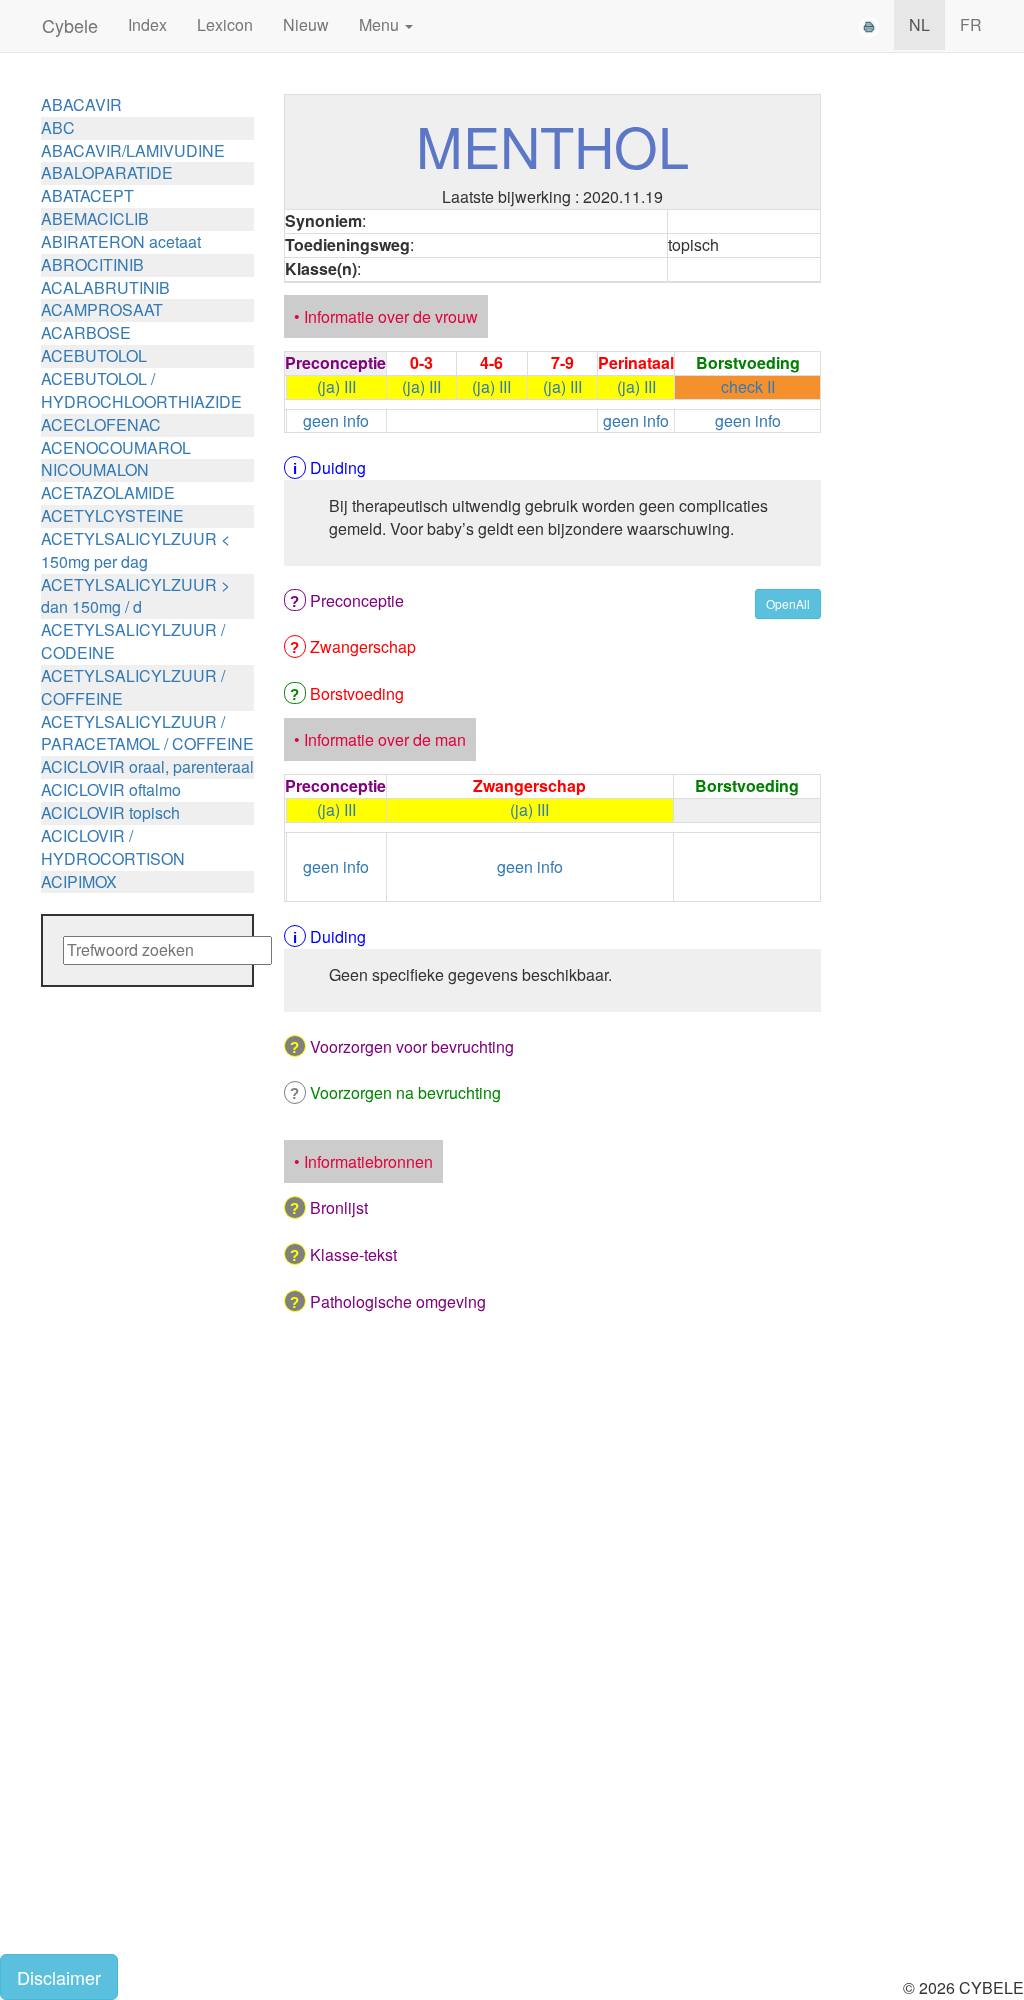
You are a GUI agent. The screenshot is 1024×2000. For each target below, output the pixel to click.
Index (147, 24)
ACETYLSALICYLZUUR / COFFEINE (133, 687)
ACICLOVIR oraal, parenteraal (147, 766)
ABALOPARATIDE (107, 172)
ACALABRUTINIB (105, 287)
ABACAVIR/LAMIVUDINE (133, 150)
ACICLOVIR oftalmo (111, 789)
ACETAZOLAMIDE (108, 492)
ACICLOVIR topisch (110, 812)
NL (919, 24)
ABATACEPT (87, 195)
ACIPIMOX (79, 881)
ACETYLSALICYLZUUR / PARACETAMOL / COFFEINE (147, 733)
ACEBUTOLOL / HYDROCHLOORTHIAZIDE (141, 390)
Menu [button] (381, 24)
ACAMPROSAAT (102, 309)
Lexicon (225, 24)
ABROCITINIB (92, 264)
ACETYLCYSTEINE (112, 515)
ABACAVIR (81, 104)
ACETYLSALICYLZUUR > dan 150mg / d (135, 596)
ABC (58, 127)
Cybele (70, 25)
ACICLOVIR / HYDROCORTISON (113, 847)
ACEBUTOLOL (94, 355)
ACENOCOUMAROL (116, 447)
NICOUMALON (95, 469)
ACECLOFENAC (101, 424)
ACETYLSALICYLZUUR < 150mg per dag (135, 550)
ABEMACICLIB (95, 218)
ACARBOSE (86, 332)
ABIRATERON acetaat (121, 241)
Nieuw (306, 24)
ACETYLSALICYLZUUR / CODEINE (133, 641)
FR (971, 24)
